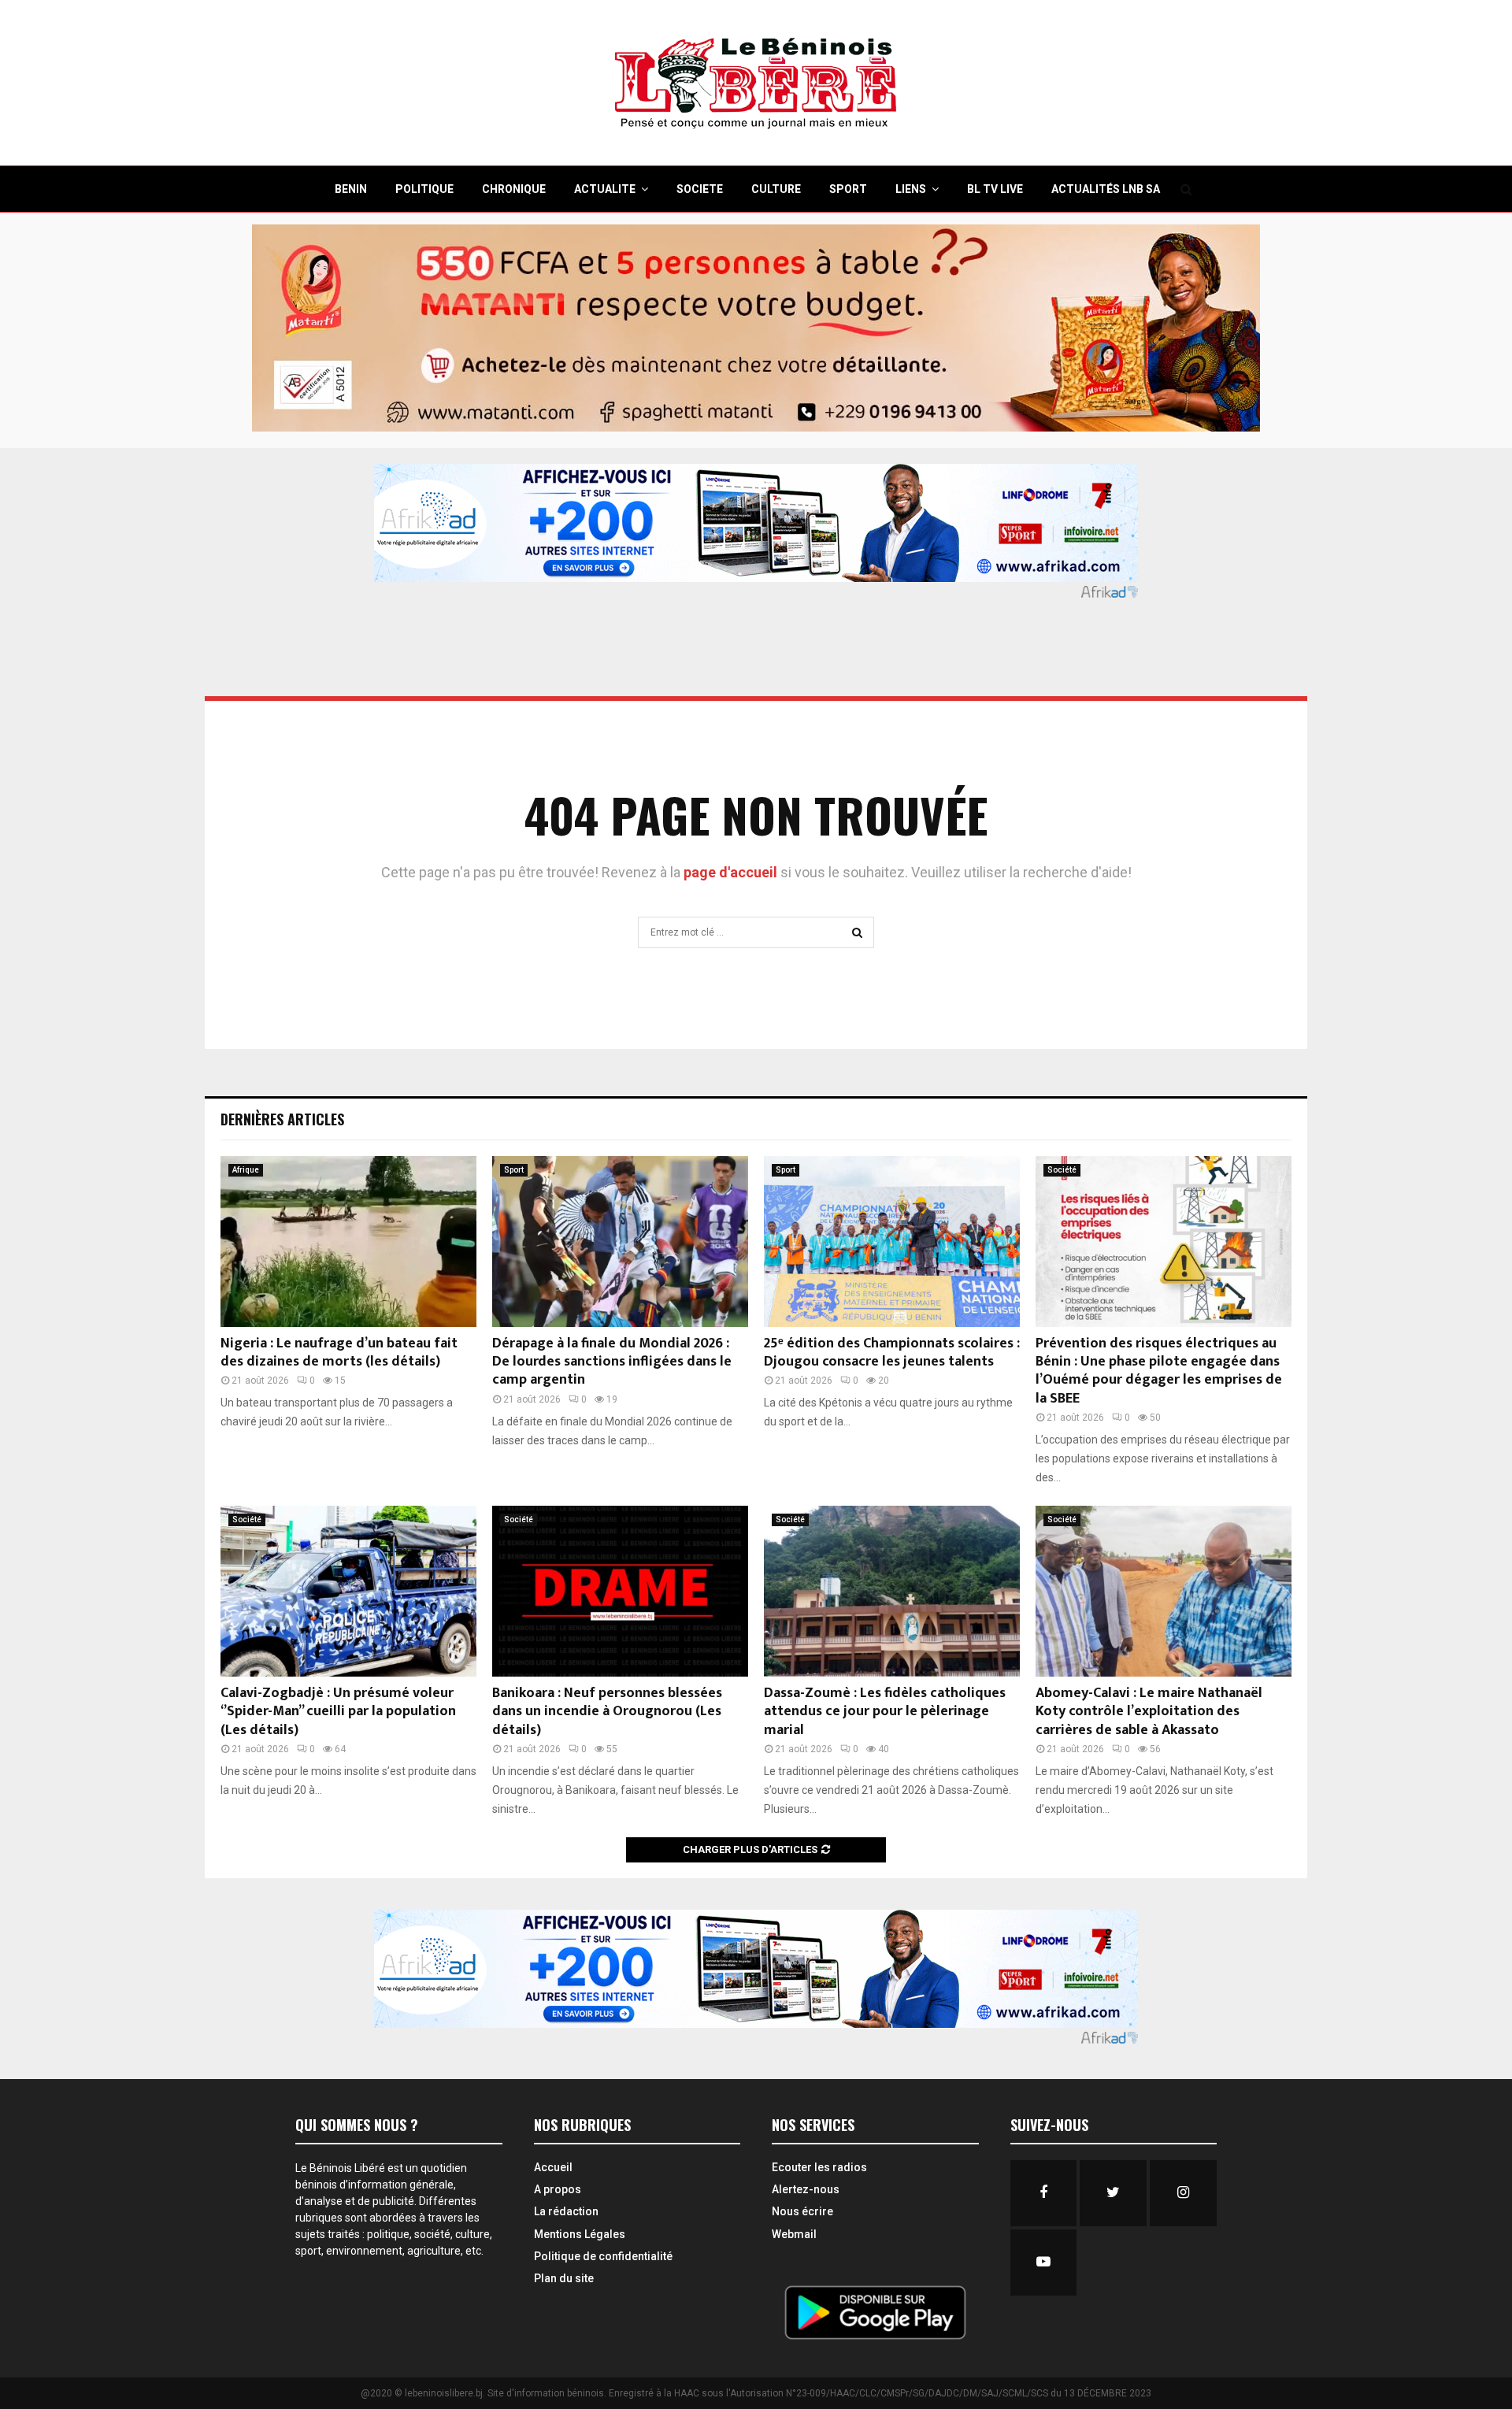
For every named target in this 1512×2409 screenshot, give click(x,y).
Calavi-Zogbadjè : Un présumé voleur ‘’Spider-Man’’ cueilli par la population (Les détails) (338, 1712)
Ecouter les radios (819, 2167)
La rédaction (566, 2211)
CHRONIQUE (514, 189)
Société (1062, 1170)
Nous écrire (802, 2211)
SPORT (848, 189)
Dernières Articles (282, 1119)
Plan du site (564, 2278)
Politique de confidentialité (603, 2256)
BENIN (351, 189)
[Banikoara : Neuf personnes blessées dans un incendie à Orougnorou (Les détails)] (620, 1591)
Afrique (246, 1170)
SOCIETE (700, 189)
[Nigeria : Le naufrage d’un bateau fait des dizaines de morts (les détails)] (348, 1242)
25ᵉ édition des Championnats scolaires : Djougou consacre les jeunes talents (892, 1353)
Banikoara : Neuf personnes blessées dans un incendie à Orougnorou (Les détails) (607, 1712)
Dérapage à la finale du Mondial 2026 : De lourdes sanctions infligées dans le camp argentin (612, 1362)
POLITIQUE (424, 189)
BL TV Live (995, 189)
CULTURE (776, 189)
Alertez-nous (806, 2189)
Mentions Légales (580, 2234)
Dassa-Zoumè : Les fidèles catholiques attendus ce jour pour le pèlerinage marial (885, 1712)
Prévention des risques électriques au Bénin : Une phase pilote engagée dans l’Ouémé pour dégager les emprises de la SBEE (1159, 1371)
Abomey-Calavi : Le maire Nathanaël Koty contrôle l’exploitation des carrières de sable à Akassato (1149, 1712)
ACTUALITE (605, 189)
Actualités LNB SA (1106, 189)
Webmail (794, 2234)
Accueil (553, 2167)
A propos (558, 2189)
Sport (514, 1170)
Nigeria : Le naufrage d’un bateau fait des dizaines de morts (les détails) (339, 1353)
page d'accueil (732, 872)
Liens (911, 189)
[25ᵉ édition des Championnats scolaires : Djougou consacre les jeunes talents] (892, 1242)
